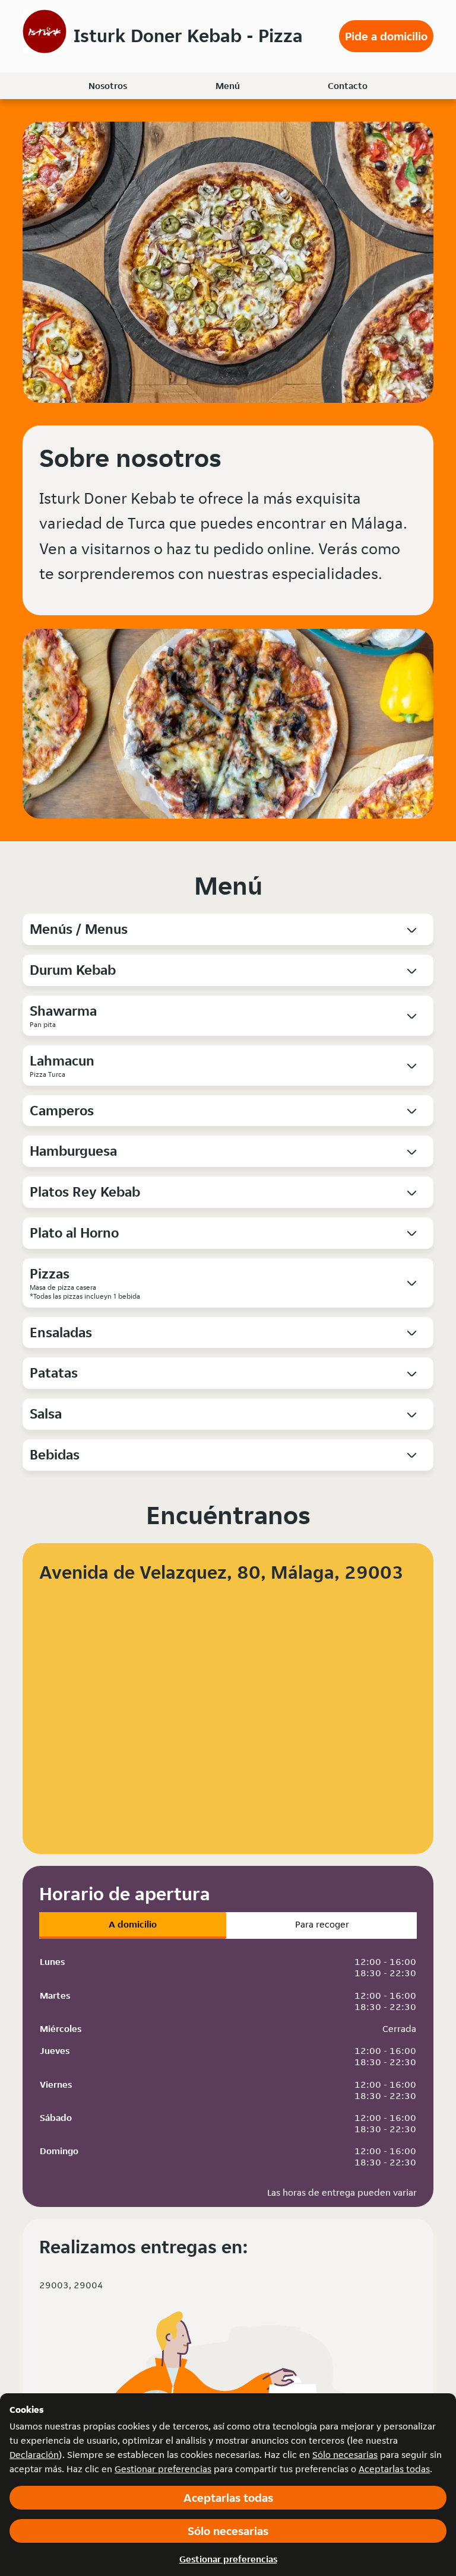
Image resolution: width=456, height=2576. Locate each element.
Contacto (348, 86)
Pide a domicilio (386, 36)
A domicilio (133, 1924)
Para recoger (322, 1924)
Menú (228, 86)
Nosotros (108, 86)
